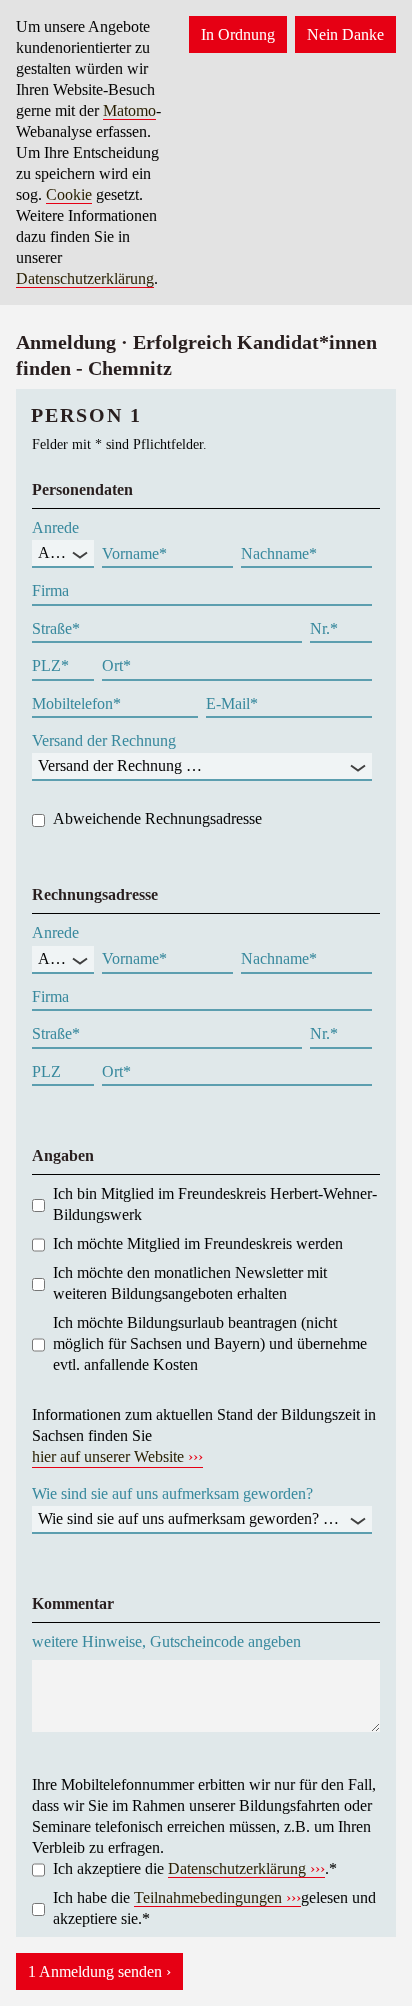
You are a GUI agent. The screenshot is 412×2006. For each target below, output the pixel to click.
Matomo (129, 110)
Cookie (69, 194)
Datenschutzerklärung (85, 278)
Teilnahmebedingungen (208, 1897)
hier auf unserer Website (108, 1456)
